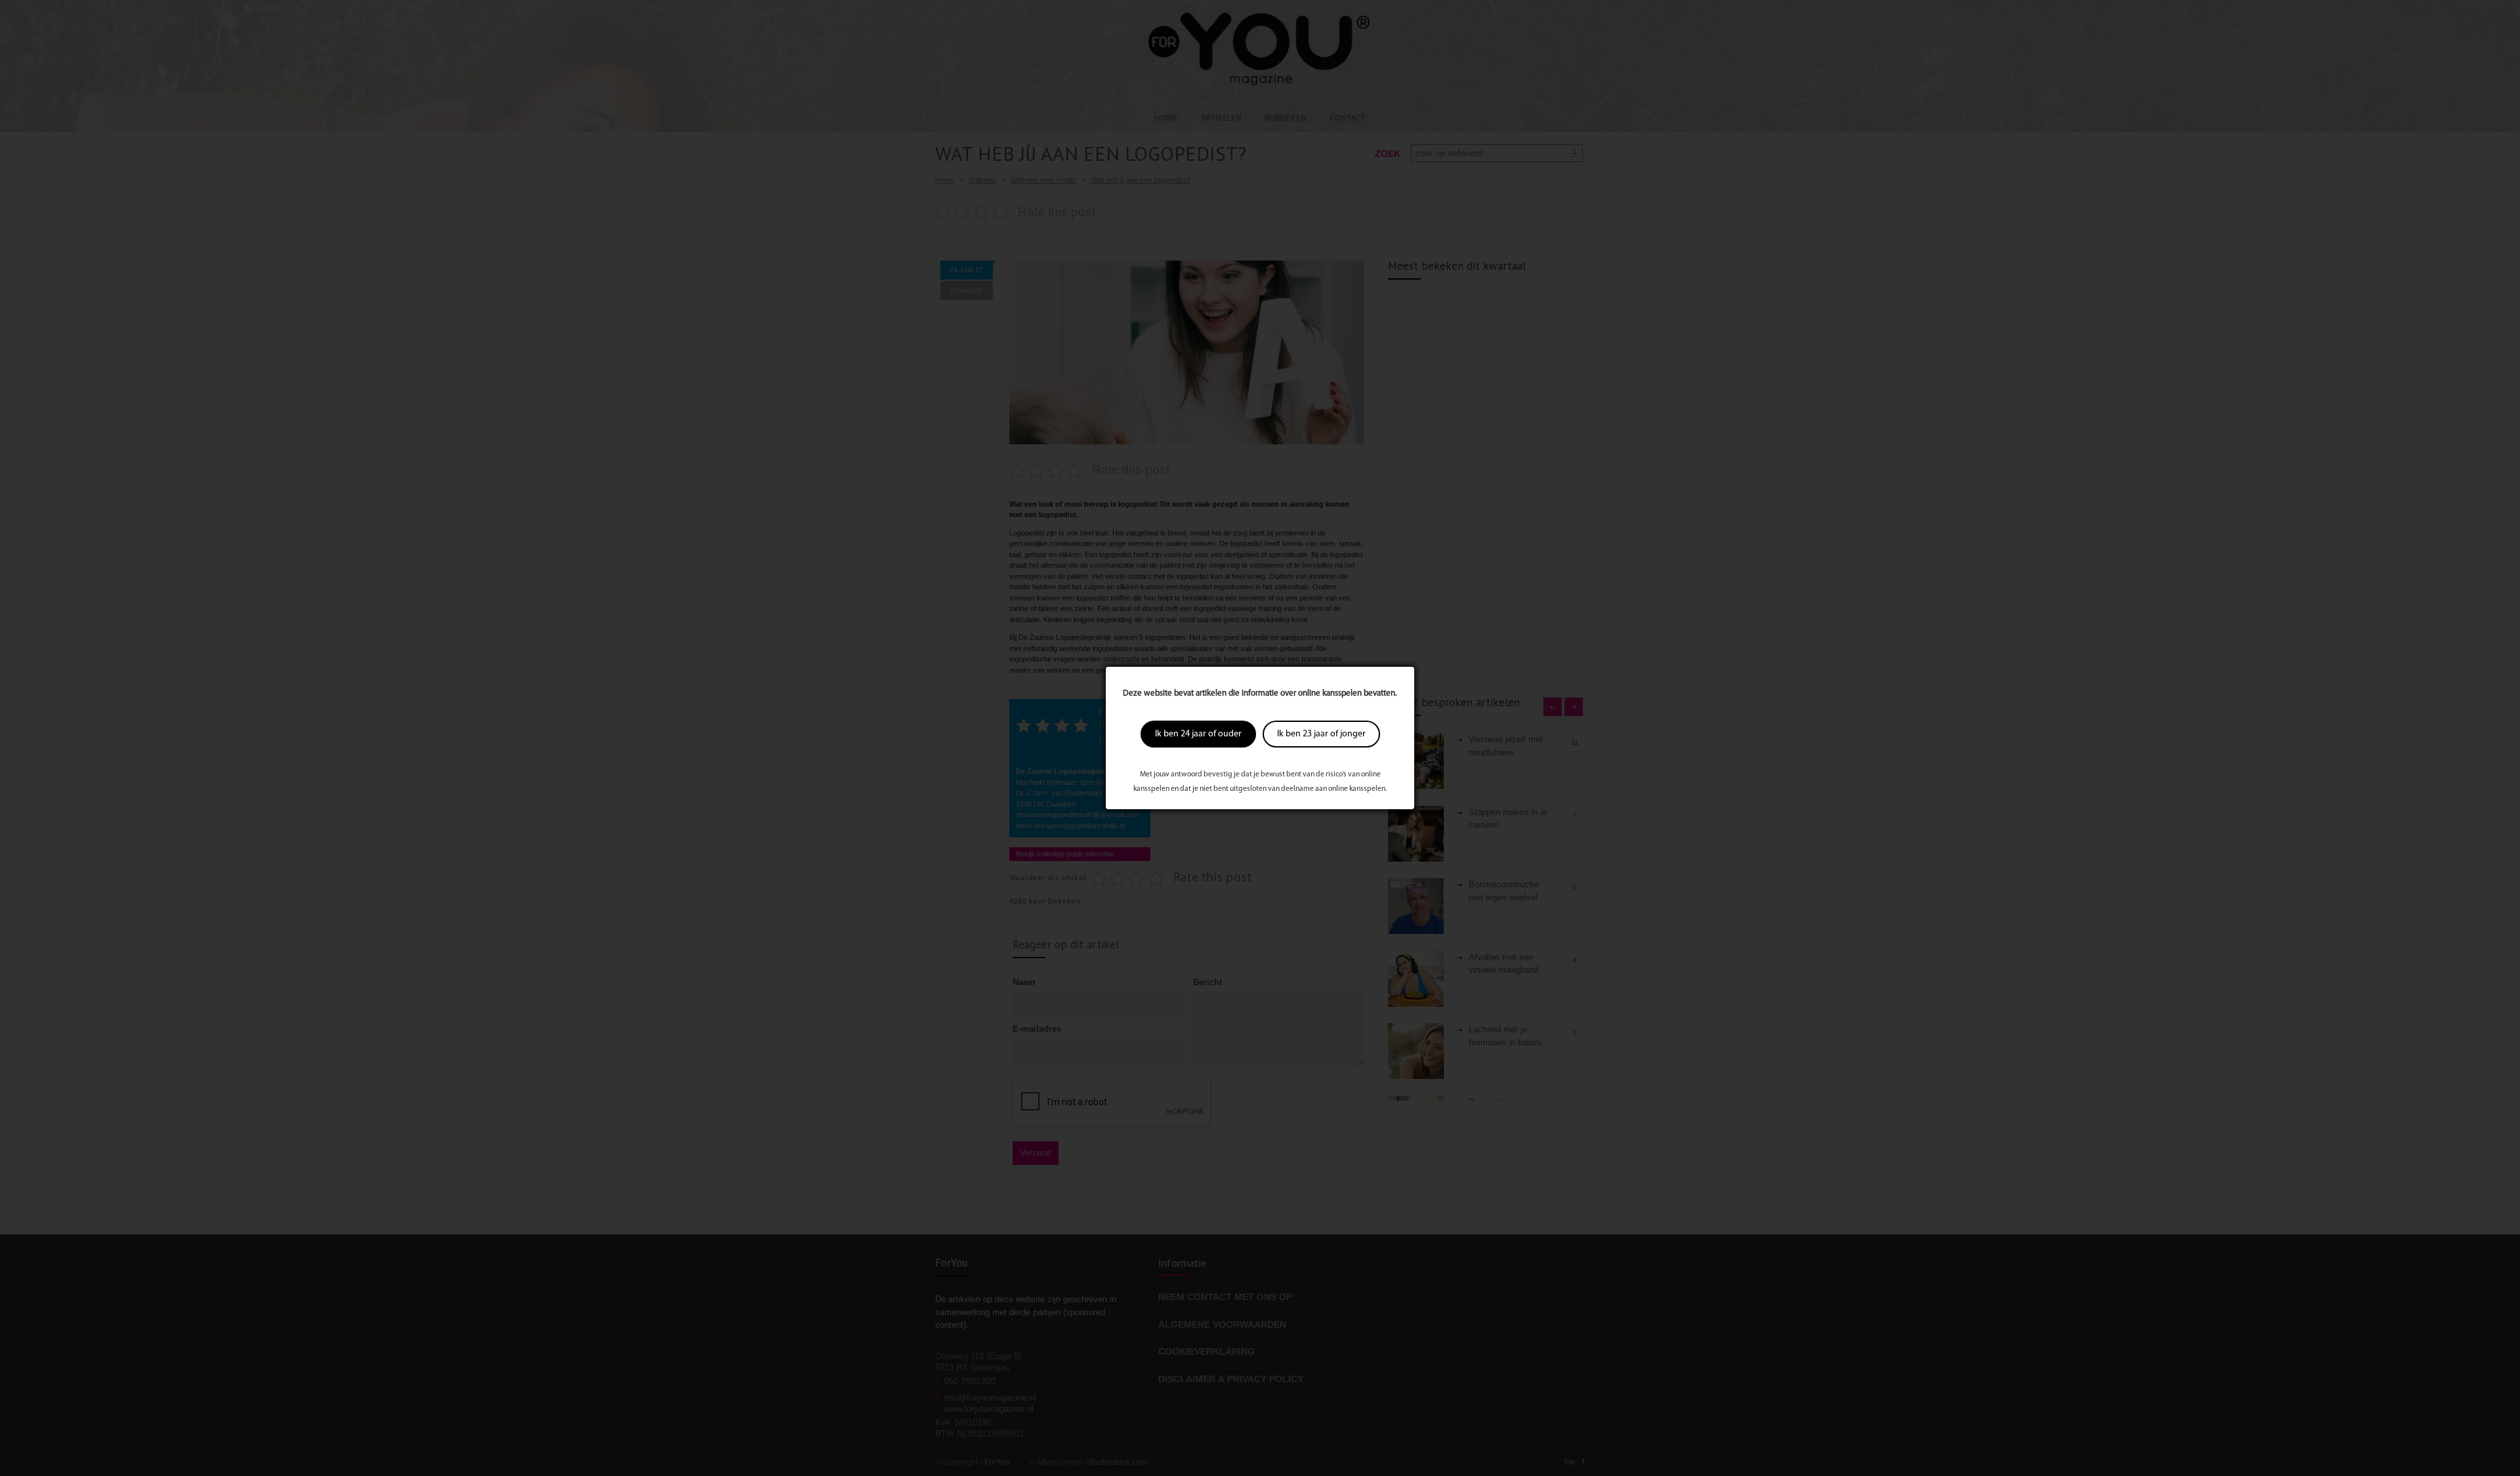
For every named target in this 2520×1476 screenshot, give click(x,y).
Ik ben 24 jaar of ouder (1198, 734)
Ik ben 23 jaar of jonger (1321, 734)
